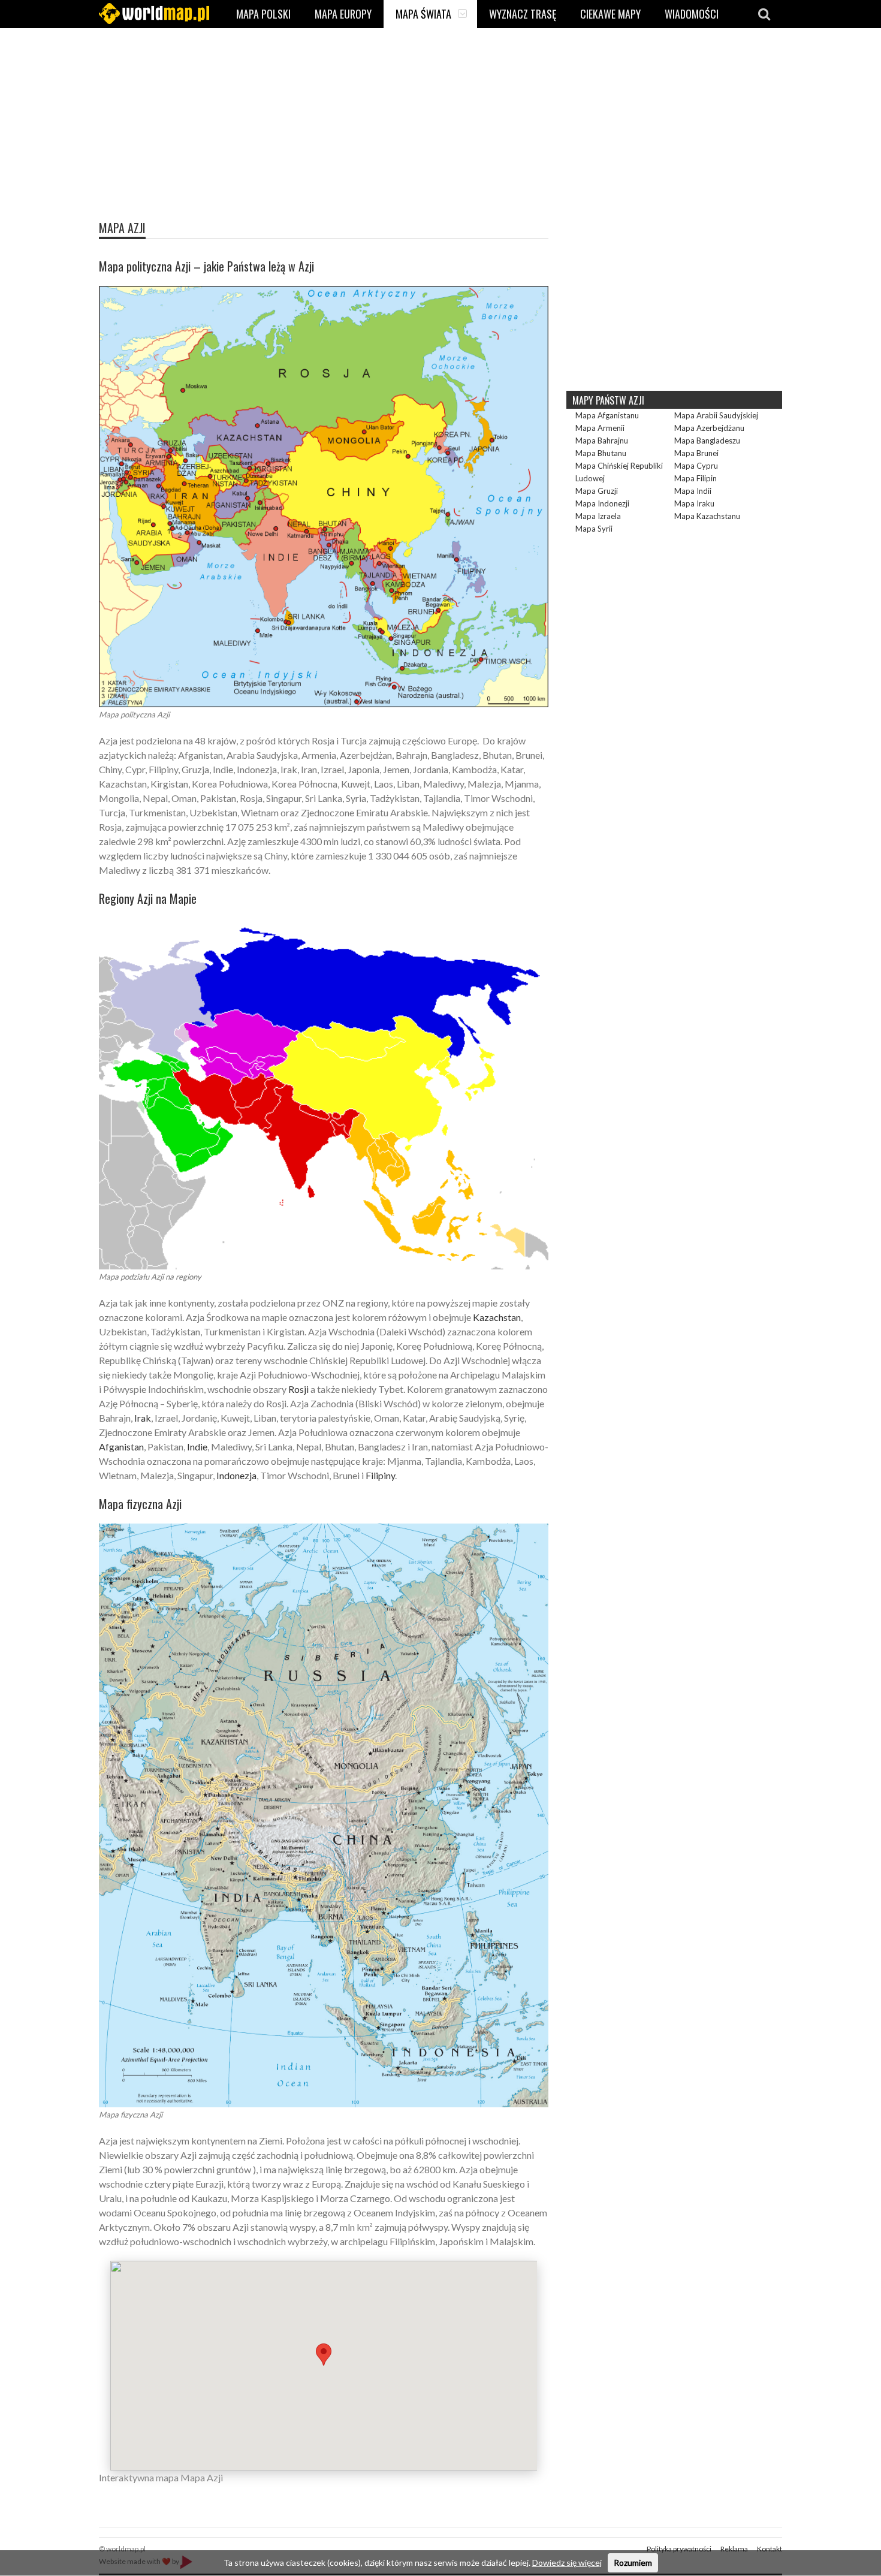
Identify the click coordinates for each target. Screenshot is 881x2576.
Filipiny (380, 1475)
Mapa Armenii (600, 428)
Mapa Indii (693, 491)
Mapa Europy (343, 14)
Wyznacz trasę (523, 14)
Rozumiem (633, 2563)
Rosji (298, 1389)
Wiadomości (692, 14)
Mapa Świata (423, 14)
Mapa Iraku (694, 503)
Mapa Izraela (598, 516)
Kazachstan (497, 1317)
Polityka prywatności (679, 2549)
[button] (324, 2355)
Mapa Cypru (696, 466)
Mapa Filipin (696, 478)
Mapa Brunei (696, 453)
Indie (197, 1447)
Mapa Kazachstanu (707, 516)
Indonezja (236, 1475)
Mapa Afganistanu (607, 415)
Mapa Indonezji (602, 503)
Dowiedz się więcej (567, 2563)
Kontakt (770, 2549)
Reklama (734, 2549)
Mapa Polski (263, 14)
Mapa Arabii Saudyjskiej (716, 415)
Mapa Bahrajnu (602, 441)
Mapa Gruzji (597, 491)
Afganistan (121, 1447)
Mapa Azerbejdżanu (709, 428)
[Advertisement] (441, 135)
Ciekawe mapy (610, 14)
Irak (143, 1418)
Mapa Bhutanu (601, 453)
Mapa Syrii (594, 529)
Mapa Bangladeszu (707, 441)
